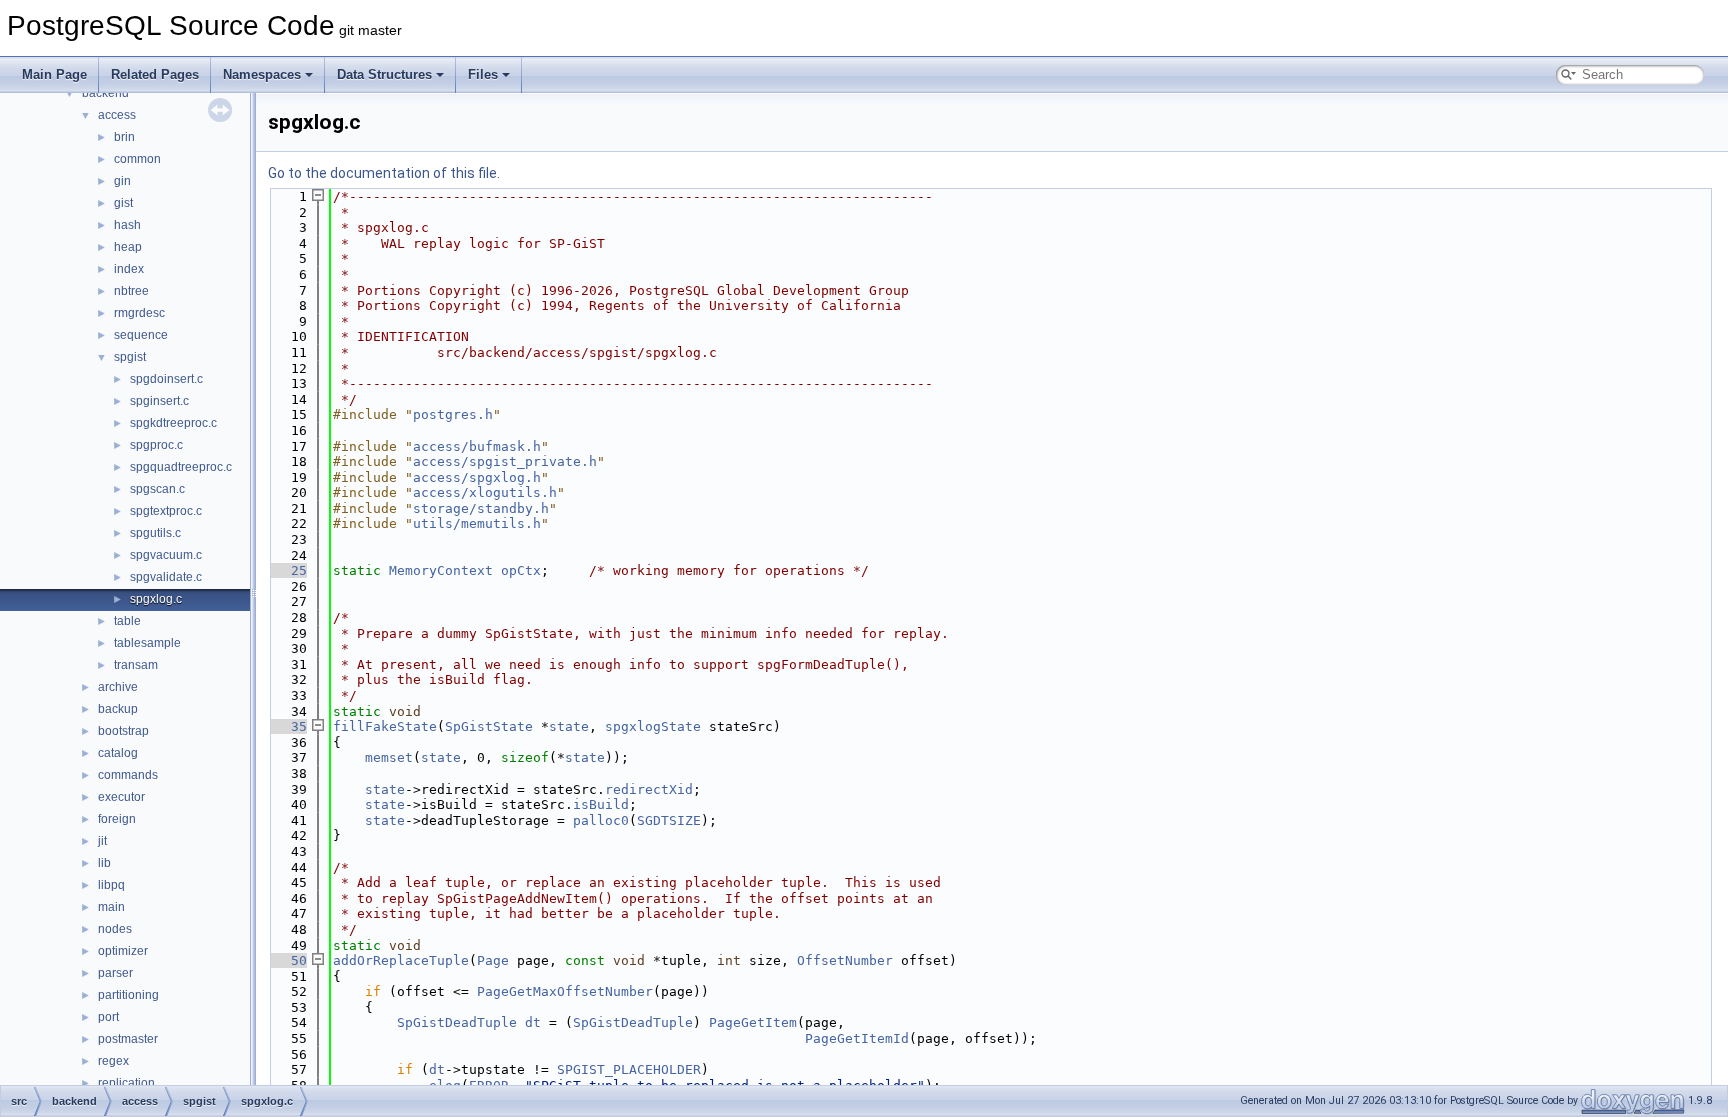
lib (104, 863)
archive (118, 687)
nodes (115, 929)
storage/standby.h (481, 508)
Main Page (54, 74)
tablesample (147, 643)
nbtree (131, 291)
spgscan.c (157, 489)
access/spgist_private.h (505, 461)
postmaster (128, 1039)
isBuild (601, 804)
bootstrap (123, 731)
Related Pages (155, 74)
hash (127, 225)
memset (389, 757)
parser (115, 973)
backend (105, 93)
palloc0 (601, 820)
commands (128, 775)
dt (533, 1022)
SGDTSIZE (669, 820)
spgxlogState (653, 726)
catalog (118, 753)
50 (287, 960)
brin (124, 137)
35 (287, 726)
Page (493, 960)
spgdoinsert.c (166, 379)
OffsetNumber (845, 960)
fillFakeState (385, 726)
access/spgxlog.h (477, 477)
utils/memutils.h (477, 523)
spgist (130, 357)
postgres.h (453, 414)
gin (122, 181)
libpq (111, 885)
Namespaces (262, 74)
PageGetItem (753, 1022)
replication (126, 1083)
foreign (117, 819)
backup (118, 709)
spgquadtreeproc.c (181, 467)
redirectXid (649, 789)
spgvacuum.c (166, 555)
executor (121, 797)
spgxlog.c (156, 599)
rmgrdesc (139, 313)
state (569, 726)
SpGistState (489, 726)
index (129, 269)
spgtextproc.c (166, 511)
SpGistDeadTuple (457, 1022)
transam (136, 665)
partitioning (128, 995)
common (137, 159)
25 (287, 570)
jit (102, 841)
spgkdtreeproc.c (173, 423)
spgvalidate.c (166, 577)
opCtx (521, 570)
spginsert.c (159, 401)
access (117, 115)
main (111, 907)
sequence (141, 335)
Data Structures (384, 74)
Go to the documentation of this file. (384, 173)
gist (123, 203)
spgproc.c (156, 445)
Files (483, 74)
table (127, 621)
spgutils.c (155, 533)
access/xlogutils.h (485, 492)
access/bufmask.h (477, 446)
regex (113, 1061)
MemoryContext (441, 570)
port (108, 1017)
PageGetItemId (857, 1038)
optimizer (123, 951)
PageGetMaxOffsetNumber (565, 991)
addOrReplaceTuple (401, 960)
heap (128, 247)
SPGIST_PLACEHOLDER (629, 1069)
